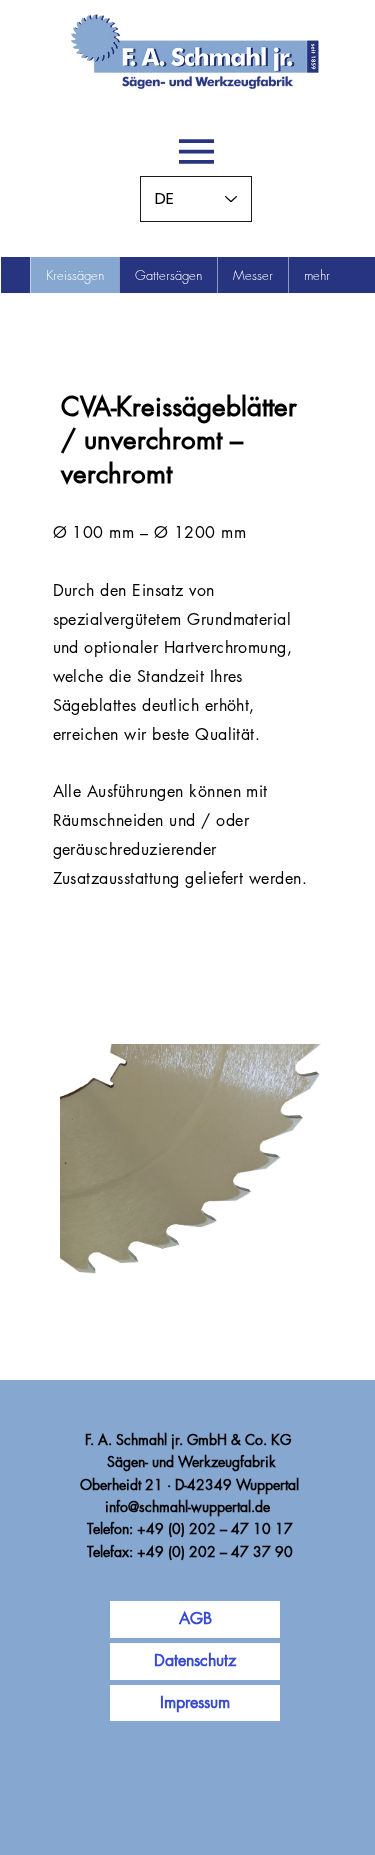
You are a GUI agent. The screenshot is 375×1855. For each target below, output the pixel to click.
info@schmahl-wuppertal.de (187, 1506)
